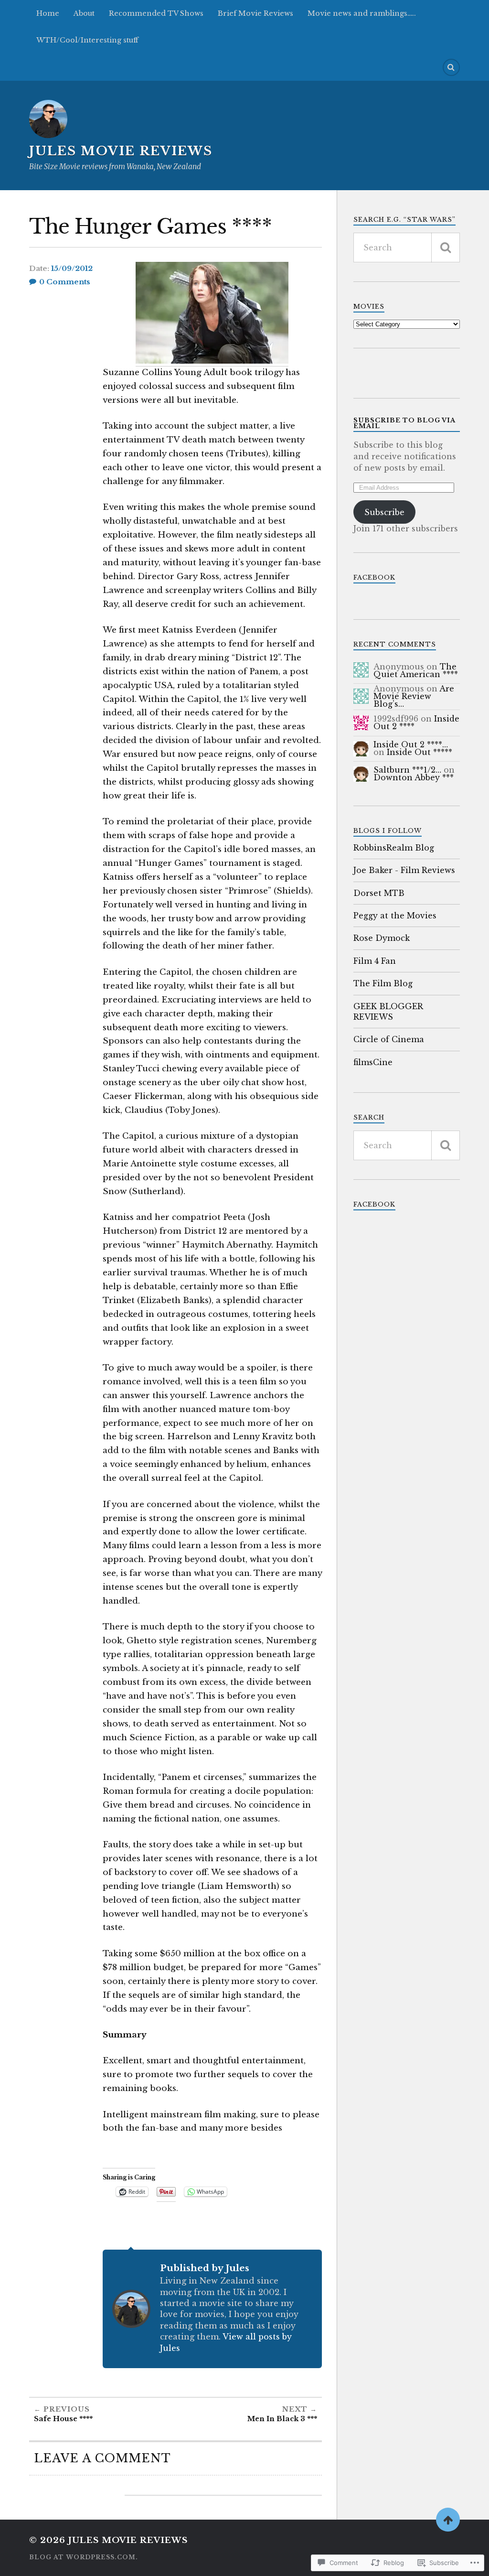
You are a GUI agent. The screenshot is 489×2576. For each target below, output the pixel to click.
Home (48, 13)
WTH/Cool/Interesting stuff (87, 40)
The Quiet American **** (416, 670)
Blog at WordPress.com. (84, 2557)
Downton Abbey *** (414, 777)
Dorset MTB (379, 893)
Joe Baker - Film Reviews (404, 870)
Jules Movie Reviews (121, 151)
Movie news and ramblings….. (362, 13)
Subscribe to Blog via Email (404, 423)
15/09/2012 (72, 269)
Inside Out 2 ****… (411, 744)
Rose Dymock (382, 938)
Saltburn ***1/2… (407, 770)
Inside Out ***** (420, 752)
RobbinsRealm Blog (394, 848)
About (84, 13)
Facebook (374, 577)
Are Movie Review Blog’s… (414, 696)
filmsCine (373, 1062)
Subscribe (384, 512)
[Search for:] (407, 248)
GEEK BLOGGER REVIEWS (388, 1012)
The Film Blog (383, 983)
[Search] (451, 67)
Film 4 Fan (375, 961)
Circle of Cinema (389, 1039)
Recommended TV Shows (156, 13)
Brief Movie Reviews (255, 13)
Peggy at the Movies (395, 916)
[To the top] (448, 2520)
